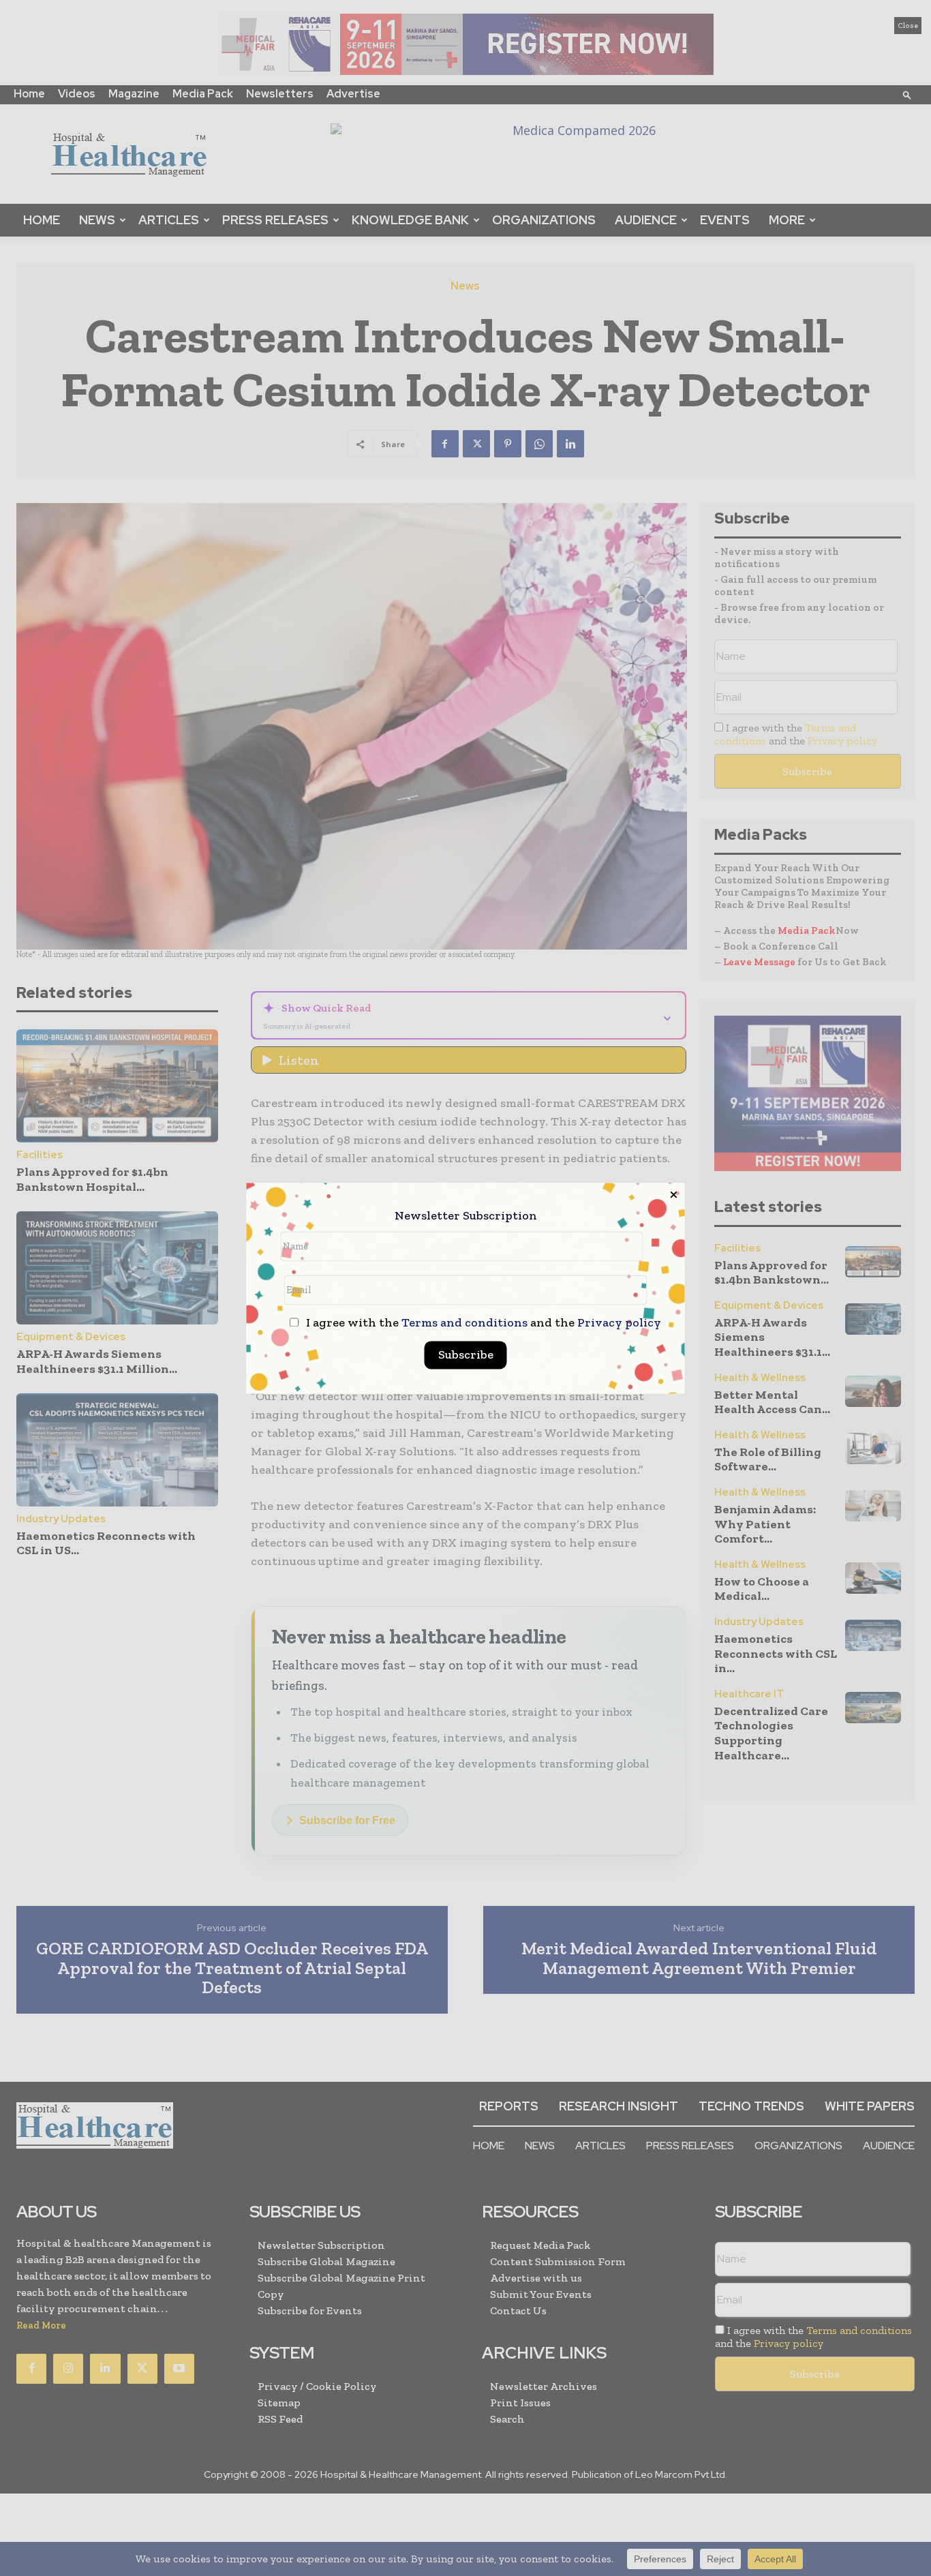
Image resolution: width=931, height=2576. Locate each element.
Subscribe (466, 1354)
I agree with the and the (482, 1323)
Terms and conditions (464, 1322)
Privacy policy (619, 1322)
